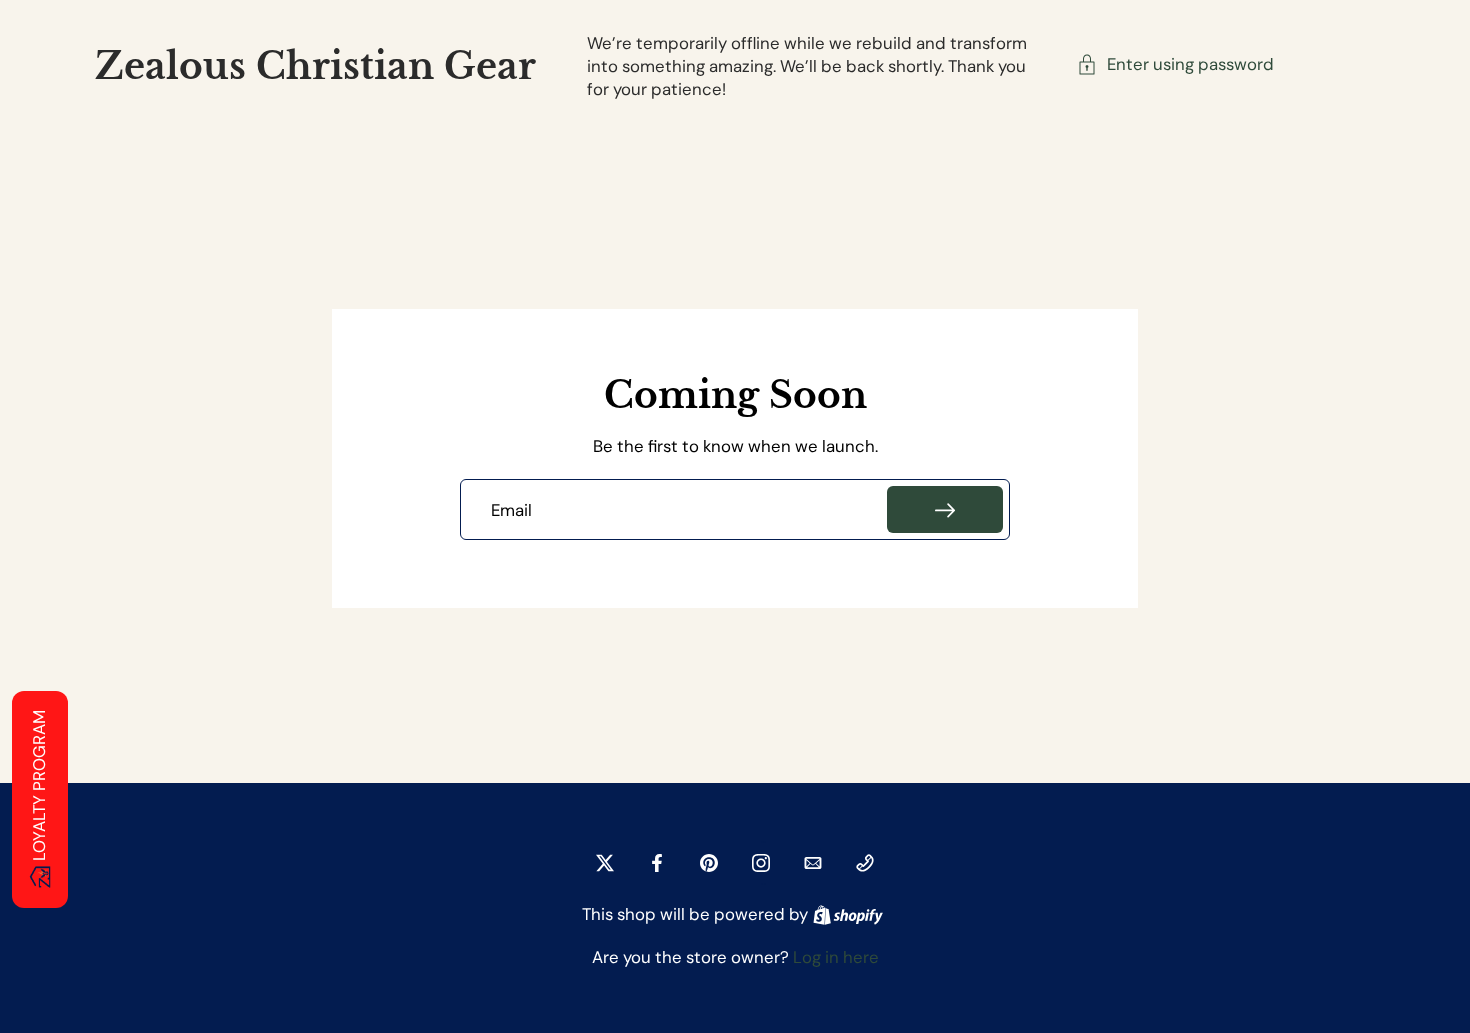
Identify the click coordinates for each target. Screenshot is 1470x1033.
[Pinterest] (709, 863)
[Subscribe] (945, 509)
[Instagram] (761, 863)
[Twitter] (605, 863)
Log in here (836, 957)
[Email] (813, 863)
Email (511, 509)
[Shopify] (848, 915)
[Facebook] (657, 863)
